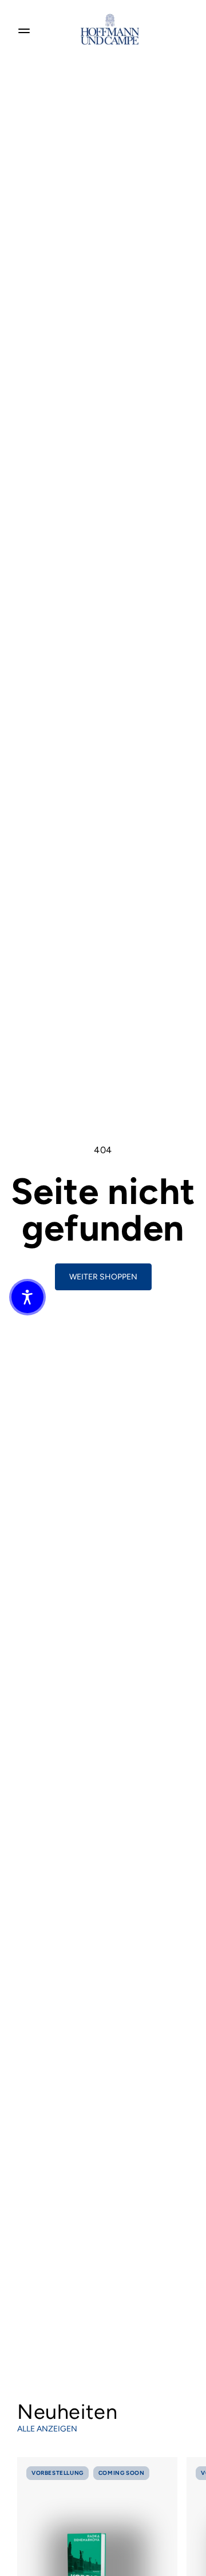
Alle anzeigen (47, 2429)
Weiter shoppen (103, 1277)
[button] (27, 1297)
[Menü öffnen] (24, 29)
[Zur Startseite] (110, 29)
